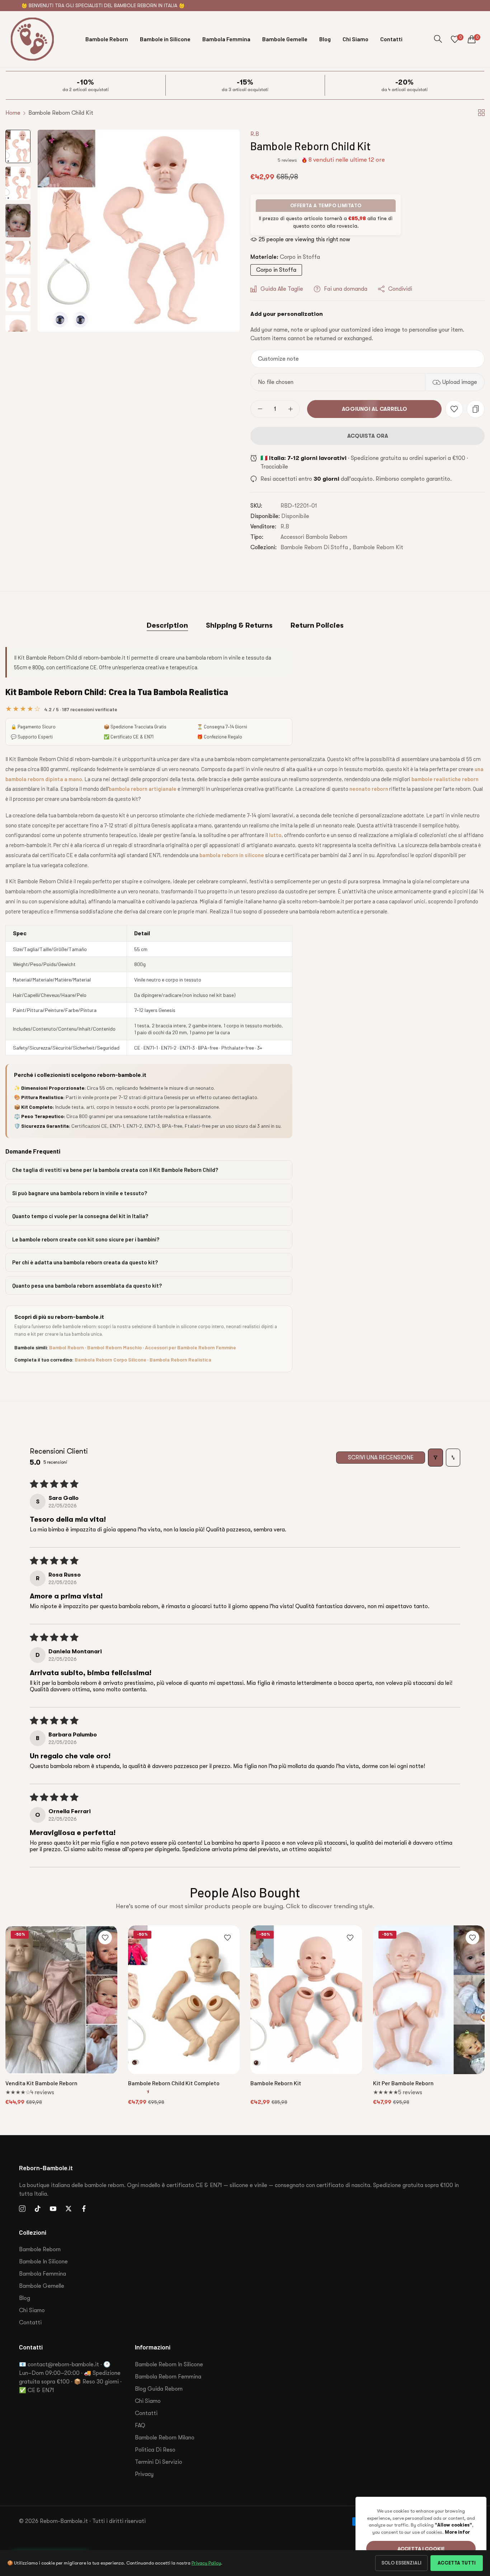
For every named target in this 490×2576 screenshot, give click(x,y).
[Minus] (260, 409)
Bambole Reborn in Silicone (169, 2364)
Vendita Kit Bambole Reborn (41, 2083)
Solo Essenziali (401, 2563)
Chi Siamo (32, 2310)
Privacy (144, 2474)
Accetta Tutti (457, 2563)
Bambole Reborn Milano (165, 2438)
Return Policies (317, 625)
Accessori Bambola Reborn (314, 537)
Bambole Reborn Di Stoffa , (316, 547)
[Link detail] (22, 2209)
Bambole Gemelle (42, 2286)
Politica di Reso (155, 2450)
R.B (255, 134)
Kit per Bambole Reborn (403, 2083)
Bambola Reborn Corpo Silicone (110, 1360)
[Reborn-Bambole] (32, 39)
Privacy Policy (206, 2563)
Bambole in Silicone (43, 2262)
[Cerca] (438, 39)
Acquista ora (368, 436)
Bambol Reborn (67, 1347)
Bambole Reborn (40, 2249)
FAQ (140, 2425)
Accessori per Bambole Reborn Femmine (190, 1347)
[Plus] (290, 409)
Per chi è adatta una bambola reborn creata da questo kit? (85, 1262)
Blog (25, 2298)
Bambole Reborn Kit (378, 547)
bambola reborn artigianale (143, 789)
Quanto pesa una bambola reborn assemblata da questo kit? (87, 1285)
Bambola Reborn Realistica (180, 1360)
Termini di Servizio (159, 2462)
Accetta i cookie (421, 2549)
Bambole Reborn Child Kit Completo (174, 2083)
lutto (275, 835)
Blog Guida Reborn (159, 2389)
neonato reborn (369, 789)
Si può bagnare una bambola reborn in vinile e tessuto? (80, 1193)
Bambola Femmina (43, 2274)
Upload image (460, 382)
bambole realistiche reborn (445, 779)
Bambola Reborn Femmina (168, 2377)
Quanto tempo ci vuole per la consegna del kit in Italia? (80, 1216)
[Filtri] (435, 1458)
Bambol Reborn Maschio (114, 1347)
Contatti (30, 2323)
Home (13, 113)
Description (167, 625)
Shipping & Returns (239, 625)
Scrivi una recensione (381, 1458)
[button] (263, 160)
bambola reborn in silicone (232, 855)
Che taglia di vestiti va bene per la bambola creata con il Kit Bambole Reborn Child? (115, 1170)
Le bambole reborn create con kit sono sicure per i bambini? (86, 1239)
